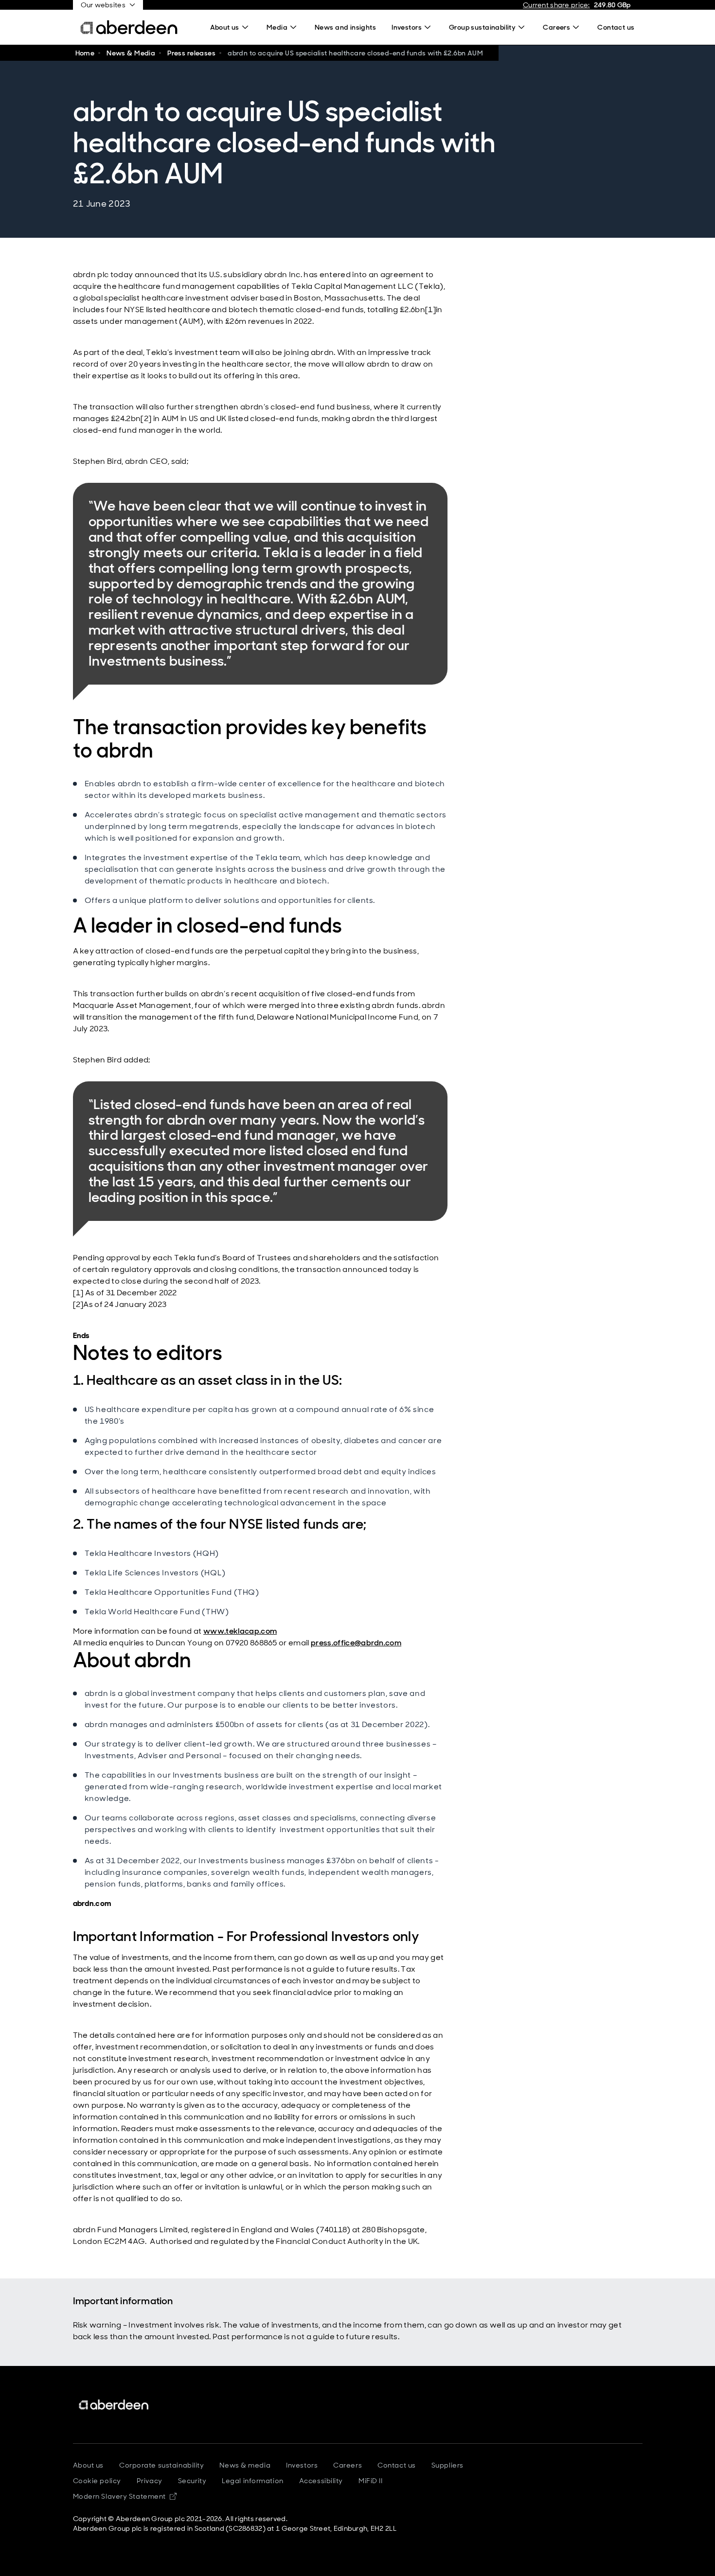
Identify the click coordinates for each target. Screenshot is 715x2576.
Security (192, 2481)
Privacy (150, 2481)
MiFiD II (370, 2481)
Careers (348, 2465)
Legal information (253, 2481)
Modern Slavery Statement (125, 2496)
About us (88, 2465)
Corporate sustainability (161, 2465)
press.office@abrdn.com (356, 1643)
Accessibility (321, 2481)
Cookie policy (97, 2481)
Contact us (397, 2465)
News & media (245, 2465)
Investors (302, 2465)
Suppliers (447, 2465)
